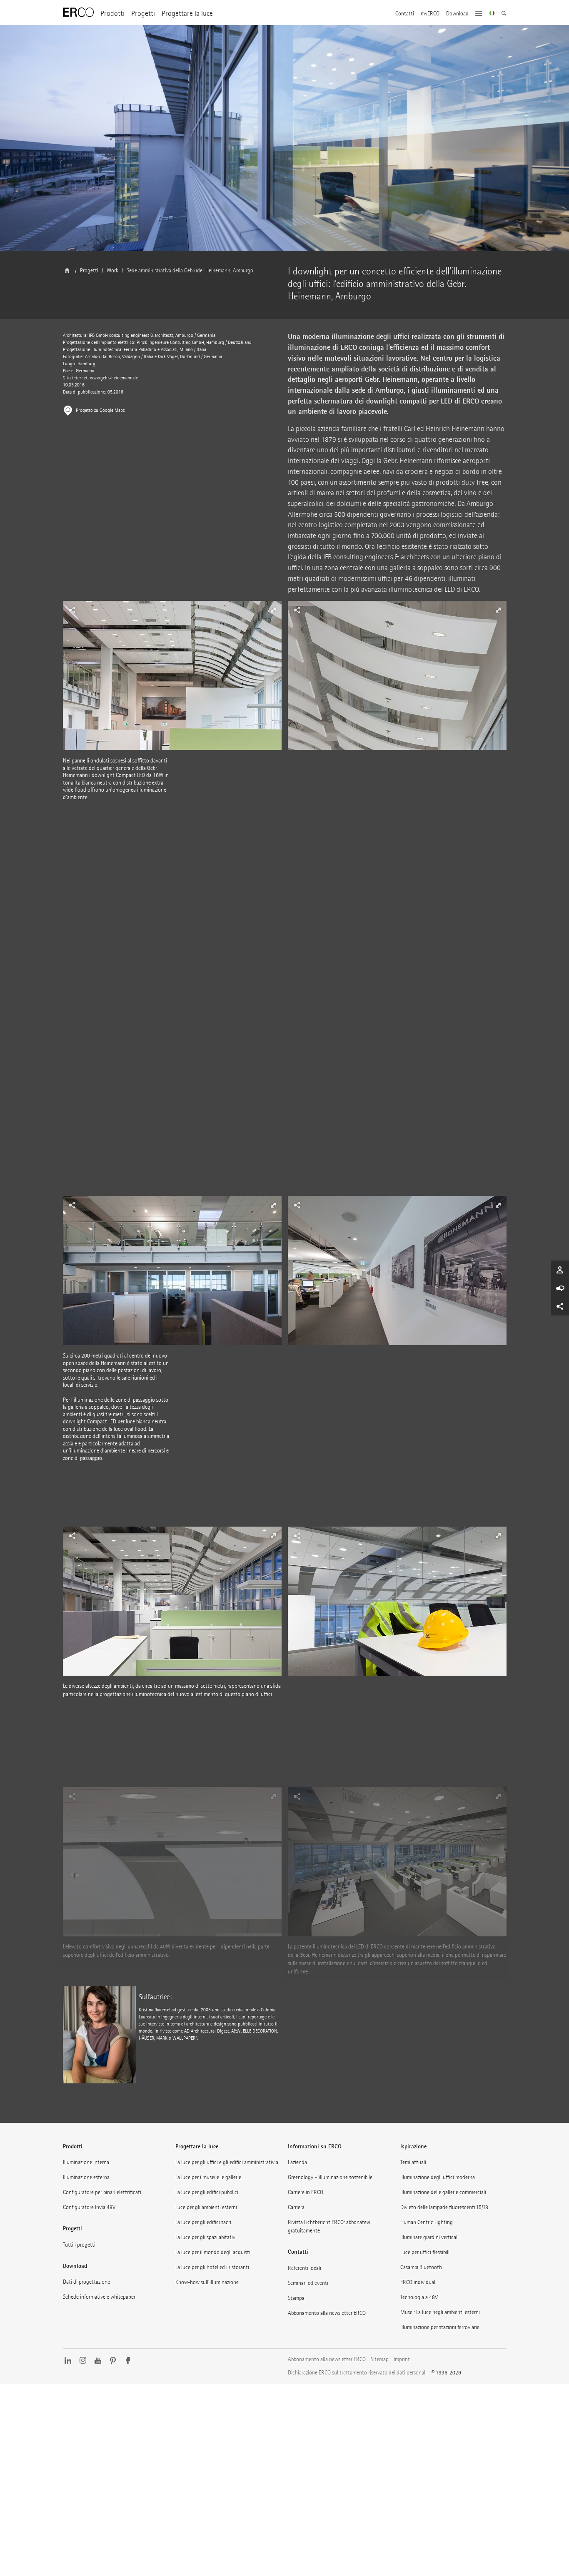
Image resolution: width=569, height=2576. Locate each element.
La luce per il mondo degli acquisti (213, 2252)
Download (457, 14)
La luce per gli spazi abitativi (206, 2237)
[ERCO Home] (78, 12)
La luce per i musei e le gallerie (208, 2177)
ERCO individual (418, 2282)
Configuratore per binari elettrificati (102, 2192)
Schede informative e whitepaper (99, 2297)
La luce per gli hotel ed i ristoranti (212, 2267)
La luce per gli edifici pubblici (207, 2192)
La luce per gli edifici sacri (203, 2222)
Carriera (296, 2207)
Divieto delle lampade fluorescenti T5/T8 (444, 2207)
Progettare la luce (187, 14)
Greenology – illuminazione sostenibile (330, 2177)
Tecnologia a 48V (419, 2297)
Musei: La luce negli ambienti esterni (440, 2312)
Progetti (143, 14)
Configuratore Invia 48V (89, 2207)
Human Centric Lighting (427, 2222)
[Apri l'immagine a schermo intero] (397, 679)
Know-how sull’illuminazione (207, 2282)
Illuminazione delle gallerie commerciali (443, 2192)
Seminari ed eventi (308, 2283)
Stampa (296, 2298)
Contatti (405, 14)
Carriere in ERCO (306, 2192)
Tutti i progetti (79, 2245)
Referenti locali (304, 2268)
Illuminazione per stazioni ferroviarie (440, 2327)
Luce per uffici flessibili (425, 2252)
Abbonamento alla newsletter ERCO (327, 2313)
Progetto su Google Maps (100, 410)
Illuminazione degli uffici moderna (438, 2177)
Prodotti (112, 14)
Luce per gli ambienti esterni (206, 2207)
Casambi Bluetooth (421, 2267)
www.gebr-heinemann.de (114, 378)
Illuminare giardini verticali (429, 2237)
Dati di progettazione (86, 2282)
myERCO (430, 14)
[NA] (492, 14)
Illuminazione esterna (86, 2177)
